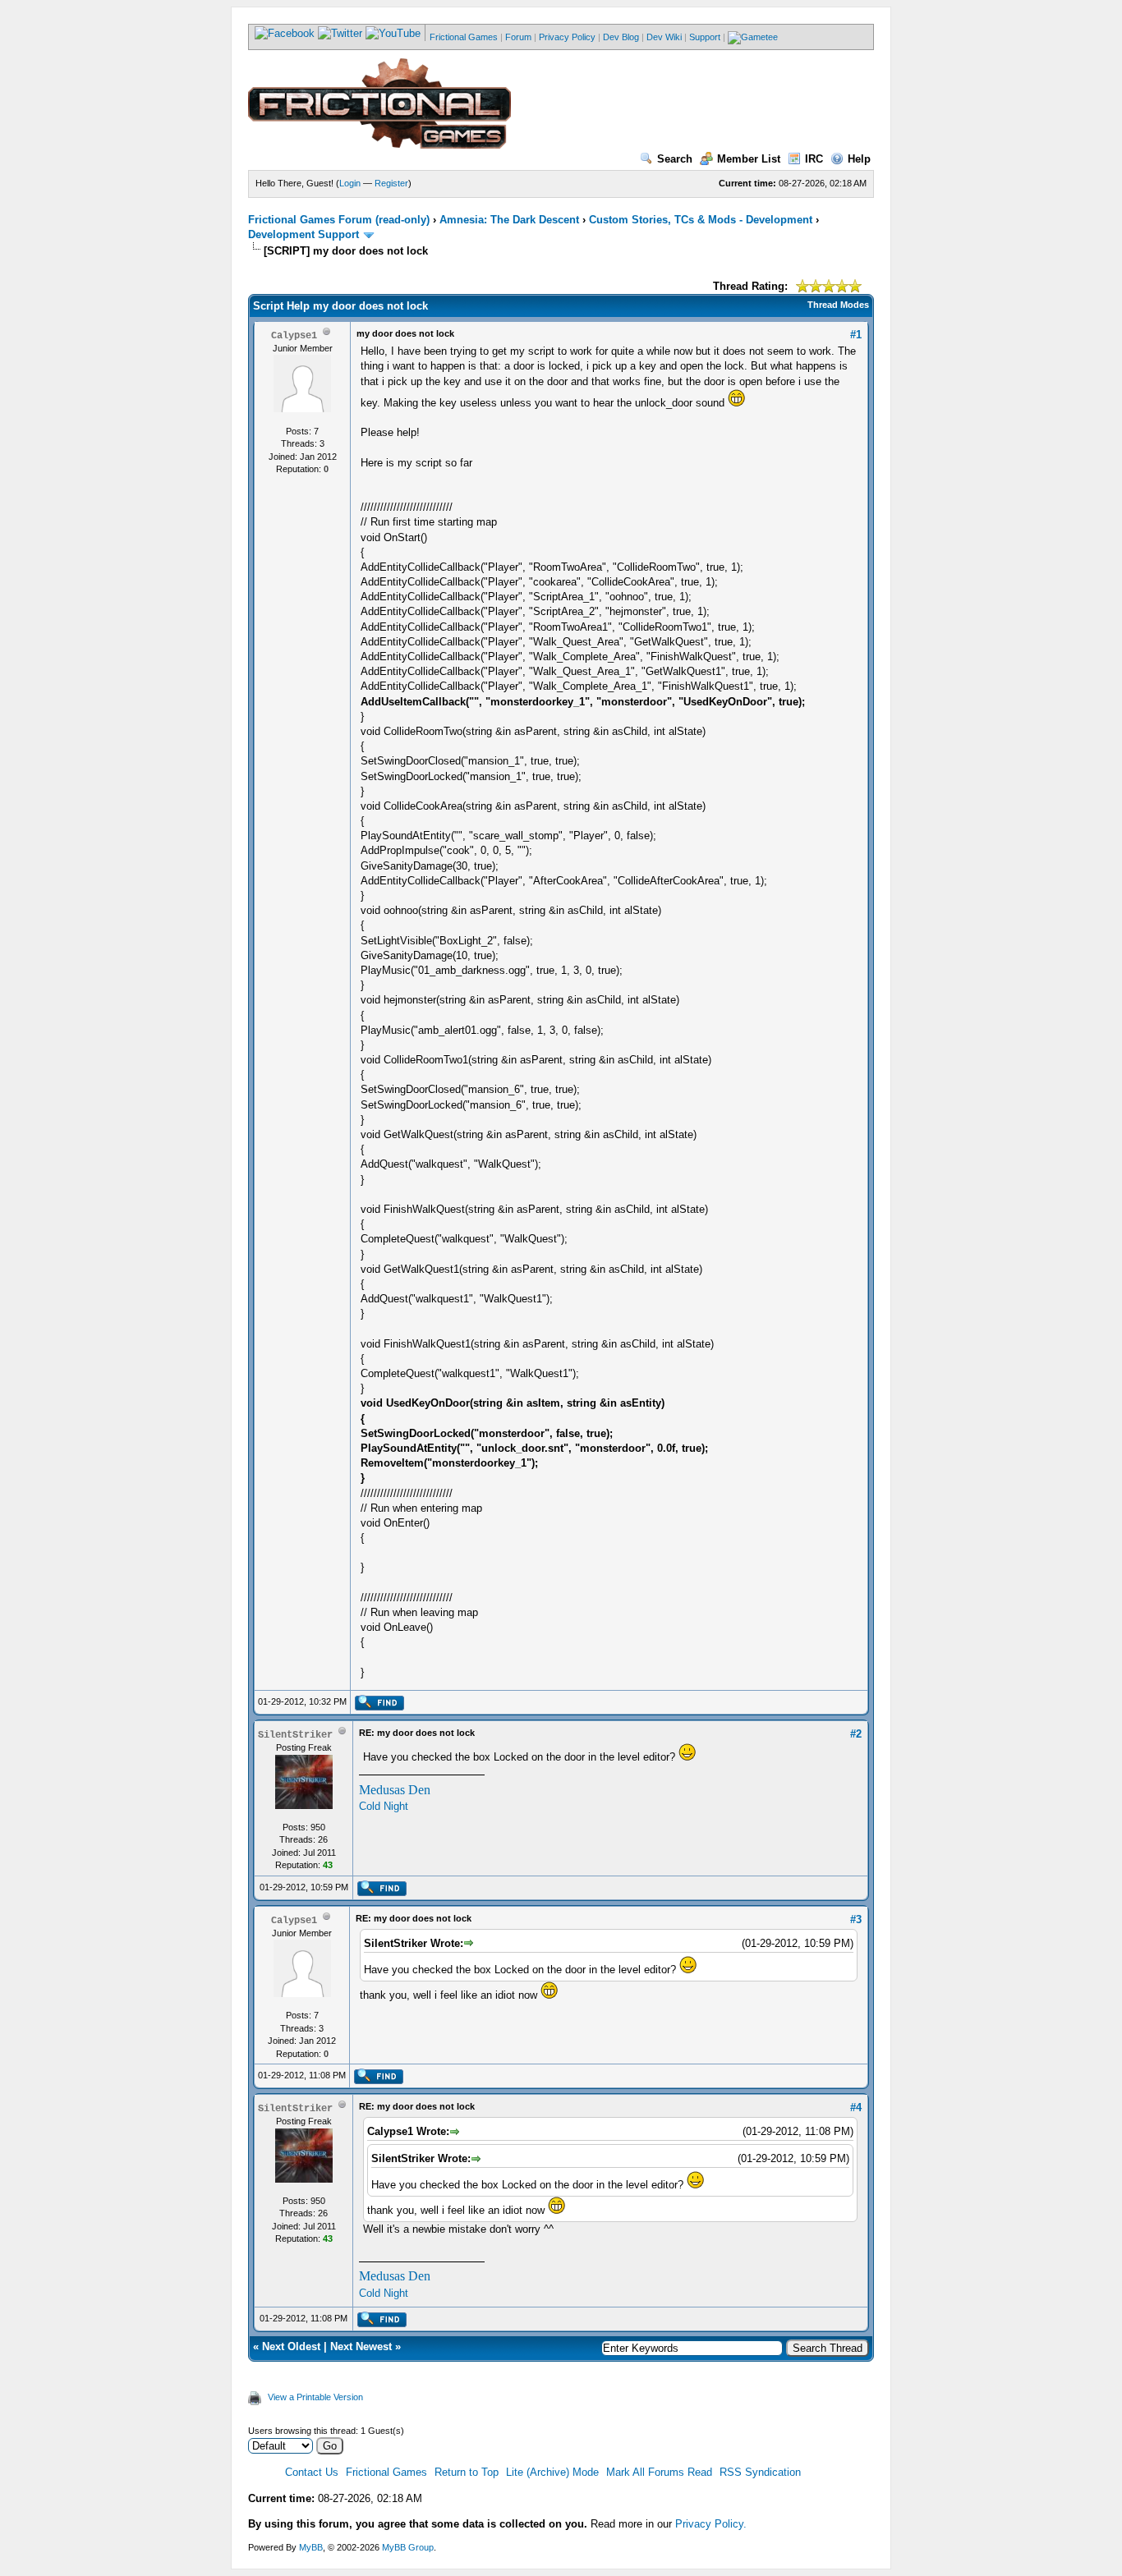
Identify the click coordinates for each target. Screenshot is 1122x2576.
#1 (856, 335)
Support (705, 37)
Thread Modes (838, 305)
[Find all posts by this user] (379, 1707)
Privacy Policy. (711, 2524)
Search (675, 159)
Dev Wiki (664, 37)
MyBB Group (408, 2547)
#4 (856, 2108)
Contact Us (312, 2472)
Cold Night (384, 1806)
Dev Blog (621, 37)
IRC (814, 159)
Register (391, 183)
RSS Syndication (760, 2472)
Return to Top (467, 2472)
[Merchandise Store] (753, 37)
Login (350, 183)
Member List (749, 159)
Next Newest (361, 2346)
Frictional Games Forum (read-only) (339, 220)
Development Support (303, 234)
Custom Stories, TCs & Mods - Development (701, 220)
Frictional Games (464, 37)
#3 (856, 1919)
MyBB (311, 2547)
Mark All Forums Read (659, 2472)
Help (859, 159)
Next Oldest (291, 2346)
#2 (856, 1734)
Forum (518, 37)
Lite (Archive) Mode (552, 2472)
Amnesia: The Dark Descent (509, 220)
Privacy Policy (567, 37)
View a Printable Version (315, 2397)
